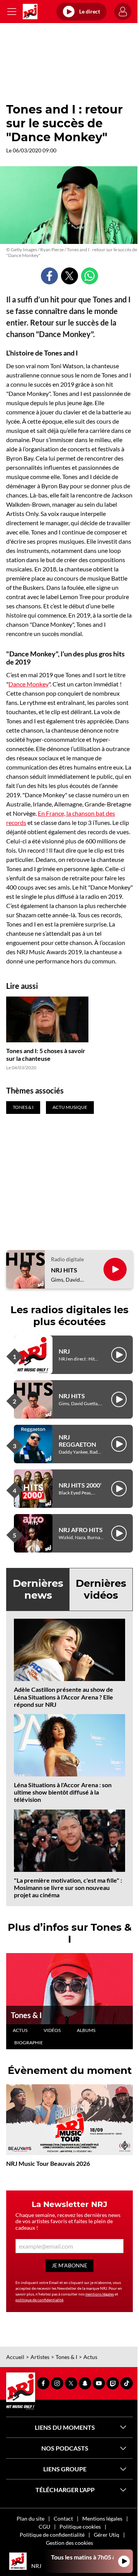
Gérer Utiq (107, 2535)
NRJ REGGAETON (77, 1441)
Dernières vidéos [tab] (101, 1589)
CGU (44, 2527)
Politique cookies (80, 2527)
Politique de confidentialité (52, 2535)
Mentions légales (102, 2518)
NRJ (64, 1351)
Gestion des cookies (69, 2543)
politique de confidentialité (39, 2300)
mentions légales (100, 2294)
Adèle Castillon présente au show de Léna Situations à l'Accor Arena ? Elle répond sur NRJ (64, 1697)
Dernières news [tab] (38, 1589)
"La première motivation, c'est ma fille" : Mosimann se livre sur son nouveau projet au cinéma (68, 1887)
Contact (63, 2518)
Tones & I (26, 2015)
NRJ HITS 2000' (80, 1485)
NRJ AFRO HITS (81, 1530)
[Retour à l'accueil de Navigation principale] (30, 12)
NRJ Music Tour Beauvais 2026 (48, 2163)
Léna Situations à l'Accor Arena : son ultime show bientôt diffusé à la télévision (63, 1792)
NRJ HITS (64, 1270)
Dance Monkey (29, 684)
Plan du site (31, 2518)
